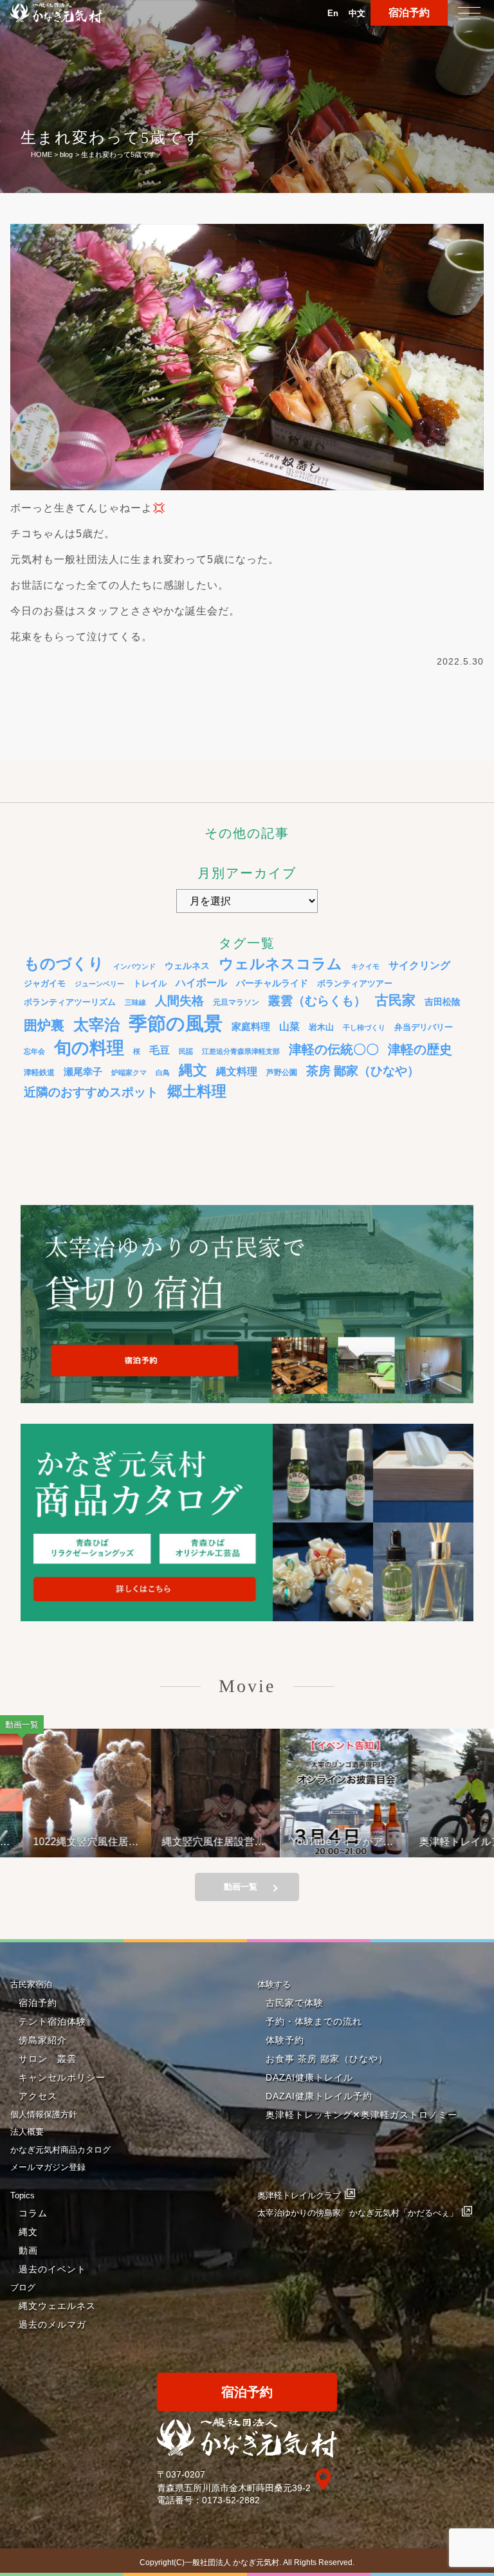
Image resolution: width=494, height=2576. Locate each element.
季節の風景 (176, 1023)
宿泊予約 (409, 13)
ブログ (23, 2287)
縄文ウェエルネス (57, 2306)
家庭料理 (251, 1026)
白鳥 (163, 1072)
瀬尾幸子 (83, 1072)
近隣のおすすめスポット (91, 1092)
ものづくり (64, 963)
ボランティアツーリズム (70, 1002)
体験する (274, 1984)
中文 (357, 13)
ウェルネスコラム (280, 964)
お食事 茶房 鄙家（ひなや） (327, 2059)
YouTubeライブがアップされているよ (319, 1842)
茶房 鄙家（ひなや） (363, 1071)
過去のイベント (52, 2269)
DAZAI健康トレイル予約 (319, 2096)
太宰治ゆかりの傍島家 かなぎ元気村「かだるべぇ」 (358, 2213)
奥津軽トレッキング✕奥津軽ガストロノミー (361, 2115)
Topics (23, 2195)
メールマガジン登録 (48, 2167)
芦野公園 (282, 1072)
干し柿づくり (364, 1027)
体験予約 (285, 2040)
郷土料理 (197, 1091)
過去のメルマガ (52, 2324)
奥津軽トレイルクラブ (299, 2195)
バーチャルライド (272, 983)
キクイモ (365, 966)
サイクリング (419, 965)
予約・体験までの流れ (314, 2021)
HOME (41, 154)
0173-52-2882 (231, 2500)
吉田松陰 (443, 1002)
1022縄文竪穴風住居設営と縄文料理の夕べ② (63, 1842)
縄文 (193, 1070)
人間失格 (179, 1001)
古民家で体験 (295, 2003)
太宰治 (96, 1025)
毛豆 (160, 1050)
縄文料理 (237, 1071)
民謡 (186, 1051)
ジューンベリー (99, 984)
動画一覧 (241, 1887)
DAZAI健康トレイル (309, 2077)
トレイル (150, 984)
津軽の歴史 (420, 1049)
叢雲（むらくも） (317, 1001)
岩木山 (321, 1027)
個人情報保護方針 (44, 2114)
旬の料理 (89, 1048)
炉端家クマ (129, 1072)
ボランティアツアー (355, 984)
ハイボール (201, 983)
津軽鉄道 (39, 1072)
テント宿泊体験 (52, 2021)
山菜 (289, 1026)
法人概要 (27, 2132)
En (333, 13)
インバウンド (134, 966)
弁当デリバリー (424, 1027)
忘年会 (34, 1051)
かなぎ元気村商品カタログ (60, 2150)
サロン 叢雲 (48, 2059)
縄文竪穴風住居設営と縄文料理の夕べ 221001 (190, 1842)
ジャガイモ (45, 984)
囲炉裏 (44, 1026)
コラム (33, 2213)
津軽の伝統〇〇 (334, 1049)
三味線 (135, 1002)
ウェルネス (187, 966)
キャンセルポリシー (62, 2077)
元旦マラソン (236, 1002)
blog (66, 154)
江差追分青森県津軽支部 (241, 1051)
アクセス (38, 2096)
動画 (28, 2250)
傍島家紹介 (43, 2040)
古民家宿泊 (31, 1984)
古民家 (395, 1000)
